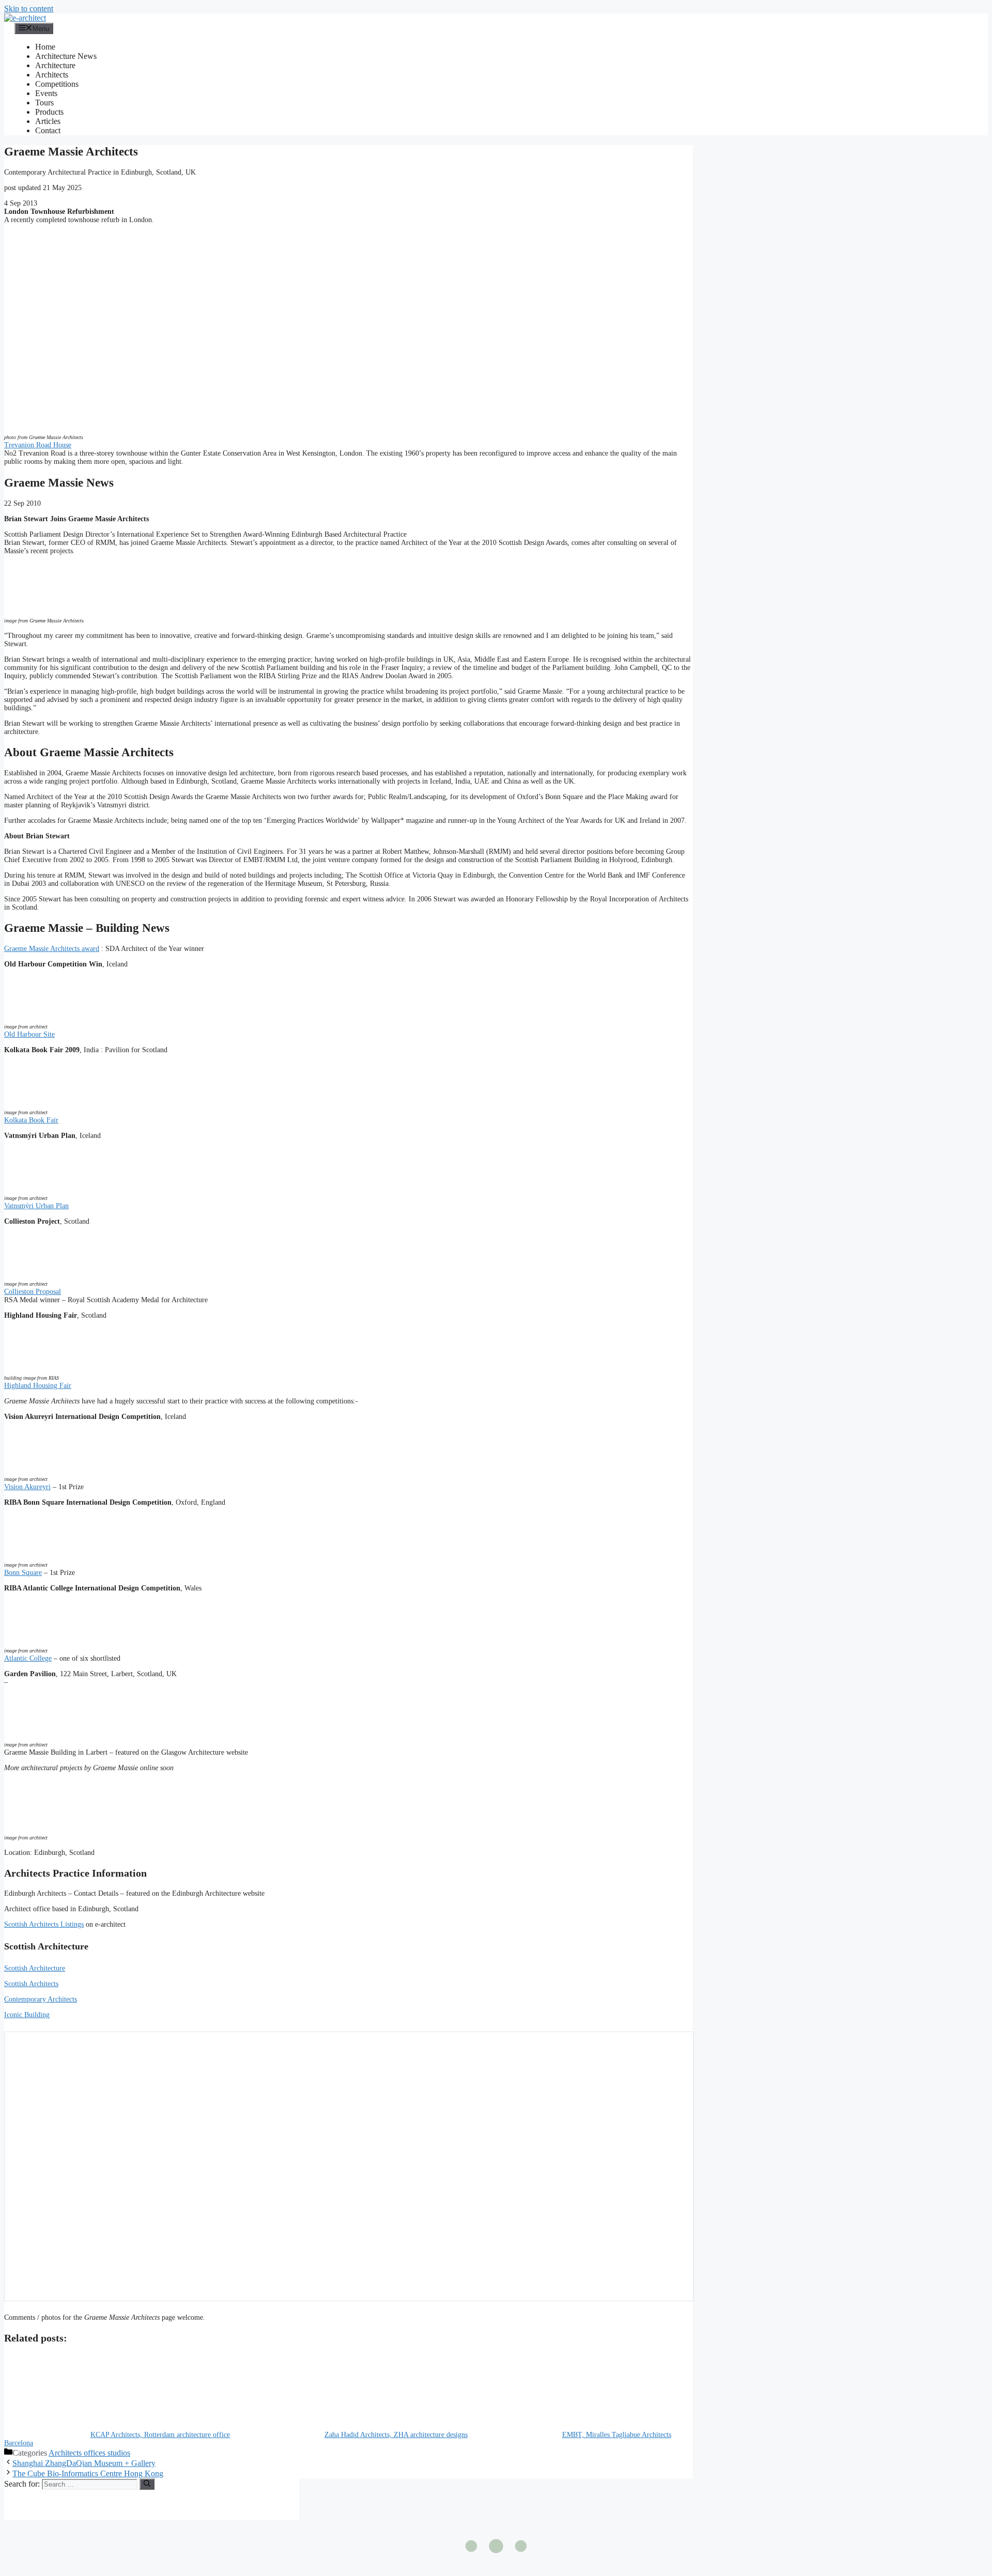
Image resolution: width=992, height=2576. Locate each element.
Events (46, 93)
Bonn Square (23, 1573)
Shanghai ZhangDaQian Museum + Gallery (84, 2463)
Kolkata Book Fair (31, 1120)
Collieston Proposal (33, 1292)
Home (45, 47)
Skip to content (29, 9)
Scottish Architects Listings (44, 1924)
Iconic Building (27, 2015)
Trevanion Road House (38, 445)
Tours (44, 103)
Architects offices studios (89, 2453)
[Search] (147, 2484)
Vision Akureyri (27, 1487)
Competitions (57, 84)
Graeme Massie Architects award (52, 949)
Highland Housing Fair (38, 1386)
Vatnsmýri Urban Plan (36, 1206)
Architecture (55, 65)
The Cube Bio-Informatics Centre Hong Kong (88, 2473)
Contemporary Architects (41, 1999)
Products (49, 112)
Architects (52, 75)
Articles (48, 121)
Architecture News (66, 56)
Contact (48, 130)
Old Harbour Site (29, 1034)
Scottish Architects (31, 1984)
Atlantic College (28, 1658)
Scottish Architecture (35, 1968)
